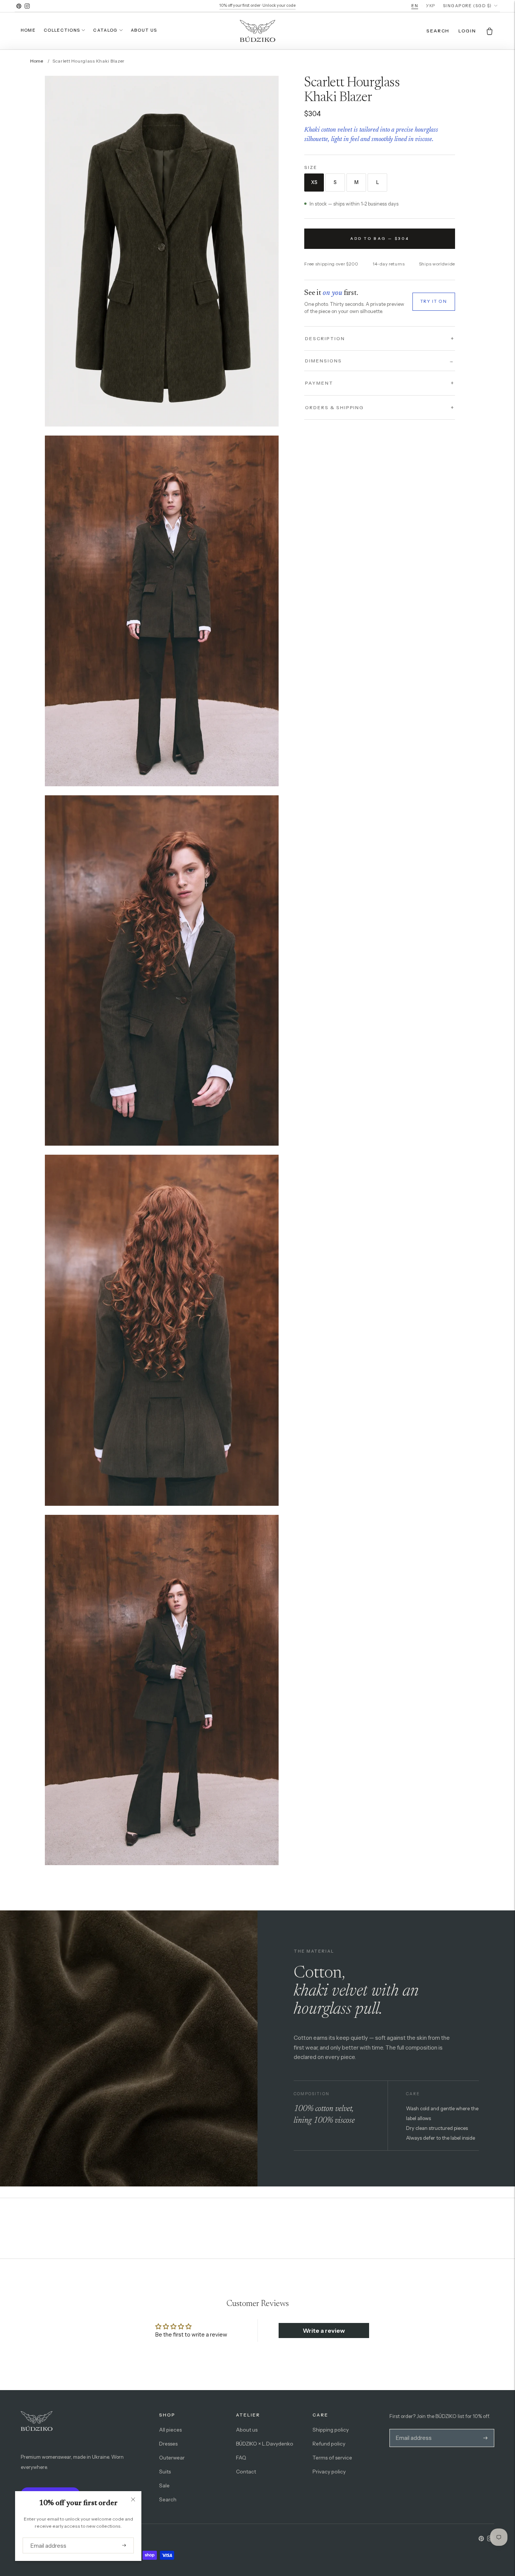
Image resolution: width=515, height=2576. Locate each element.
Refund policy (329, 2444)
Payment (319, 383)
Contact (246, 2472)
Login (467, 31)
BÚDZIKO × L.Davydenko (265, 2444)
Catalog (105, 30)
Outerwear (172, 2458)
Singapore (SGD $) (467, 6)
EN (415, 6)
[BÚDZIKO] (257, 31)
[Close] (133, 2499)
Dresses (168, 2444)
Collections (62, 30)
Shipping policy (331, 2430)
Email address (46, 2538)
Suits (165, 2472)
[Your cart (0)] (490, 31)
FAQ (241, 2458)
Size (311, 167)
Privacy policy (329, 2472)
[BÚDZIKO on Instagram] (27, 6)
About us (144, 30)
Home (28, 30)
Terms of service (332, 2458)
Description (325, 338)
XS (314, 182)
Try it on (434, 301)
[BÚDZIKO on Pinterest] (19, 6)
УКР (431, 6)
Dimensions (380, 360)
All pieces (170, 2430)
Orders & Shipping (334, 407)
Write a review (324, 2331)
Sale (164, 2485)
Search (168, 2499)
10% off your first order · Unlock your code (257, 5)
